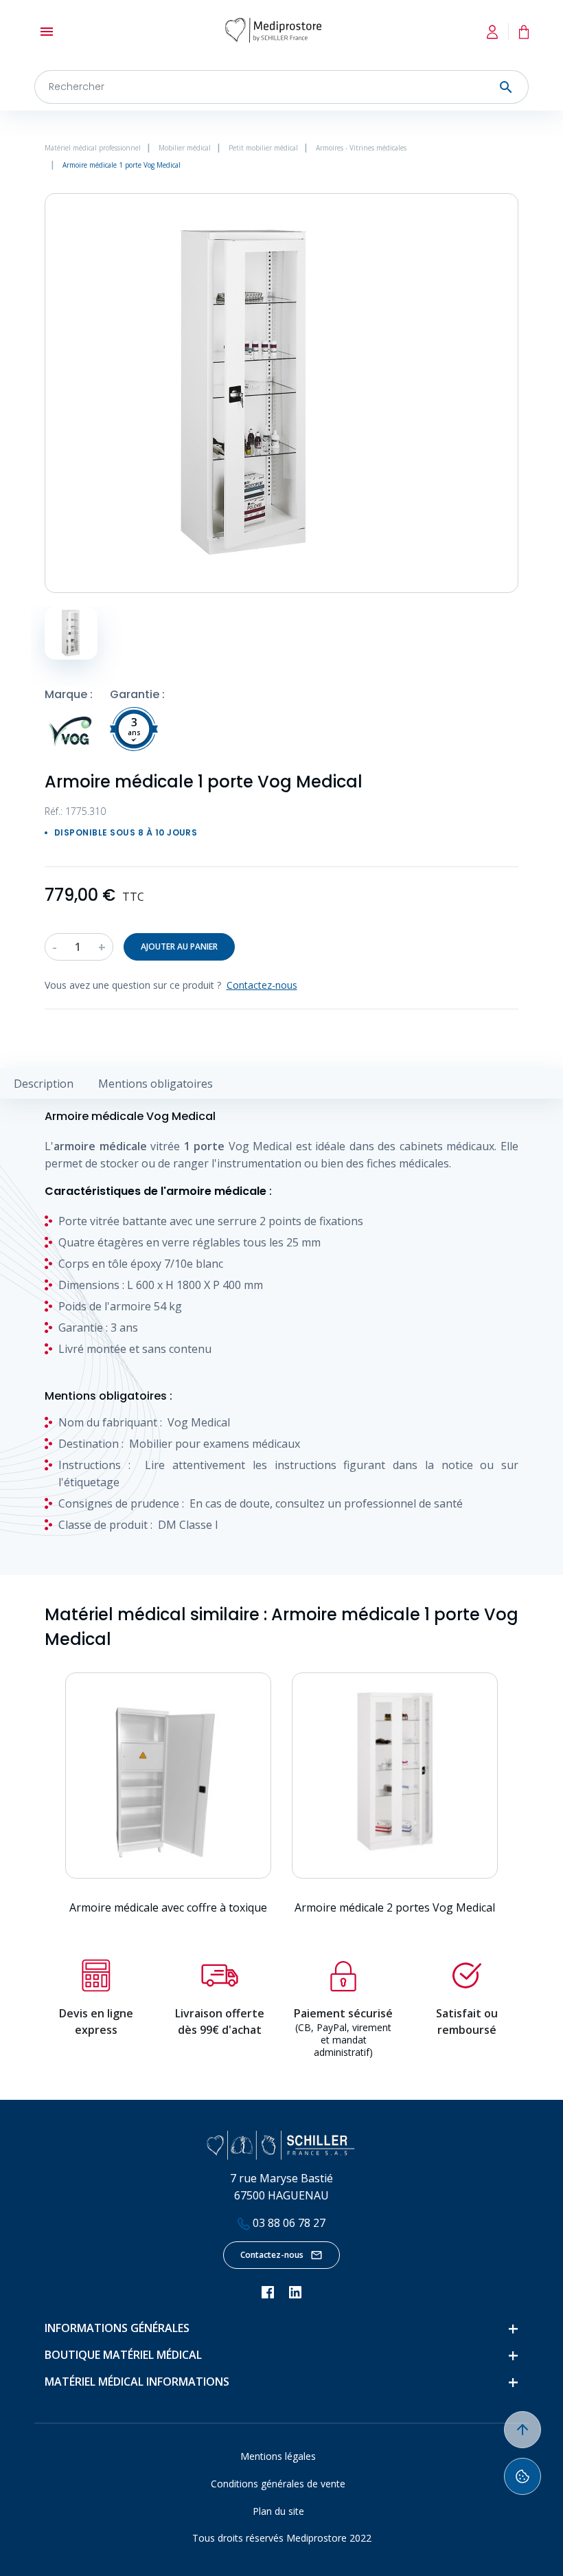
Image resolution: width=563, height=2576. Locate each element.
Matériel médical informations (137, 2382)
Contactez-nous (272, 2255)
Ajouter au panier (179, 947)
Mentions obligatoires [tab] (156, 1084)
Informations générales (117, 2328)
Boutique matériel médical (123, 2355)
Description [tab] (44, 1084)
